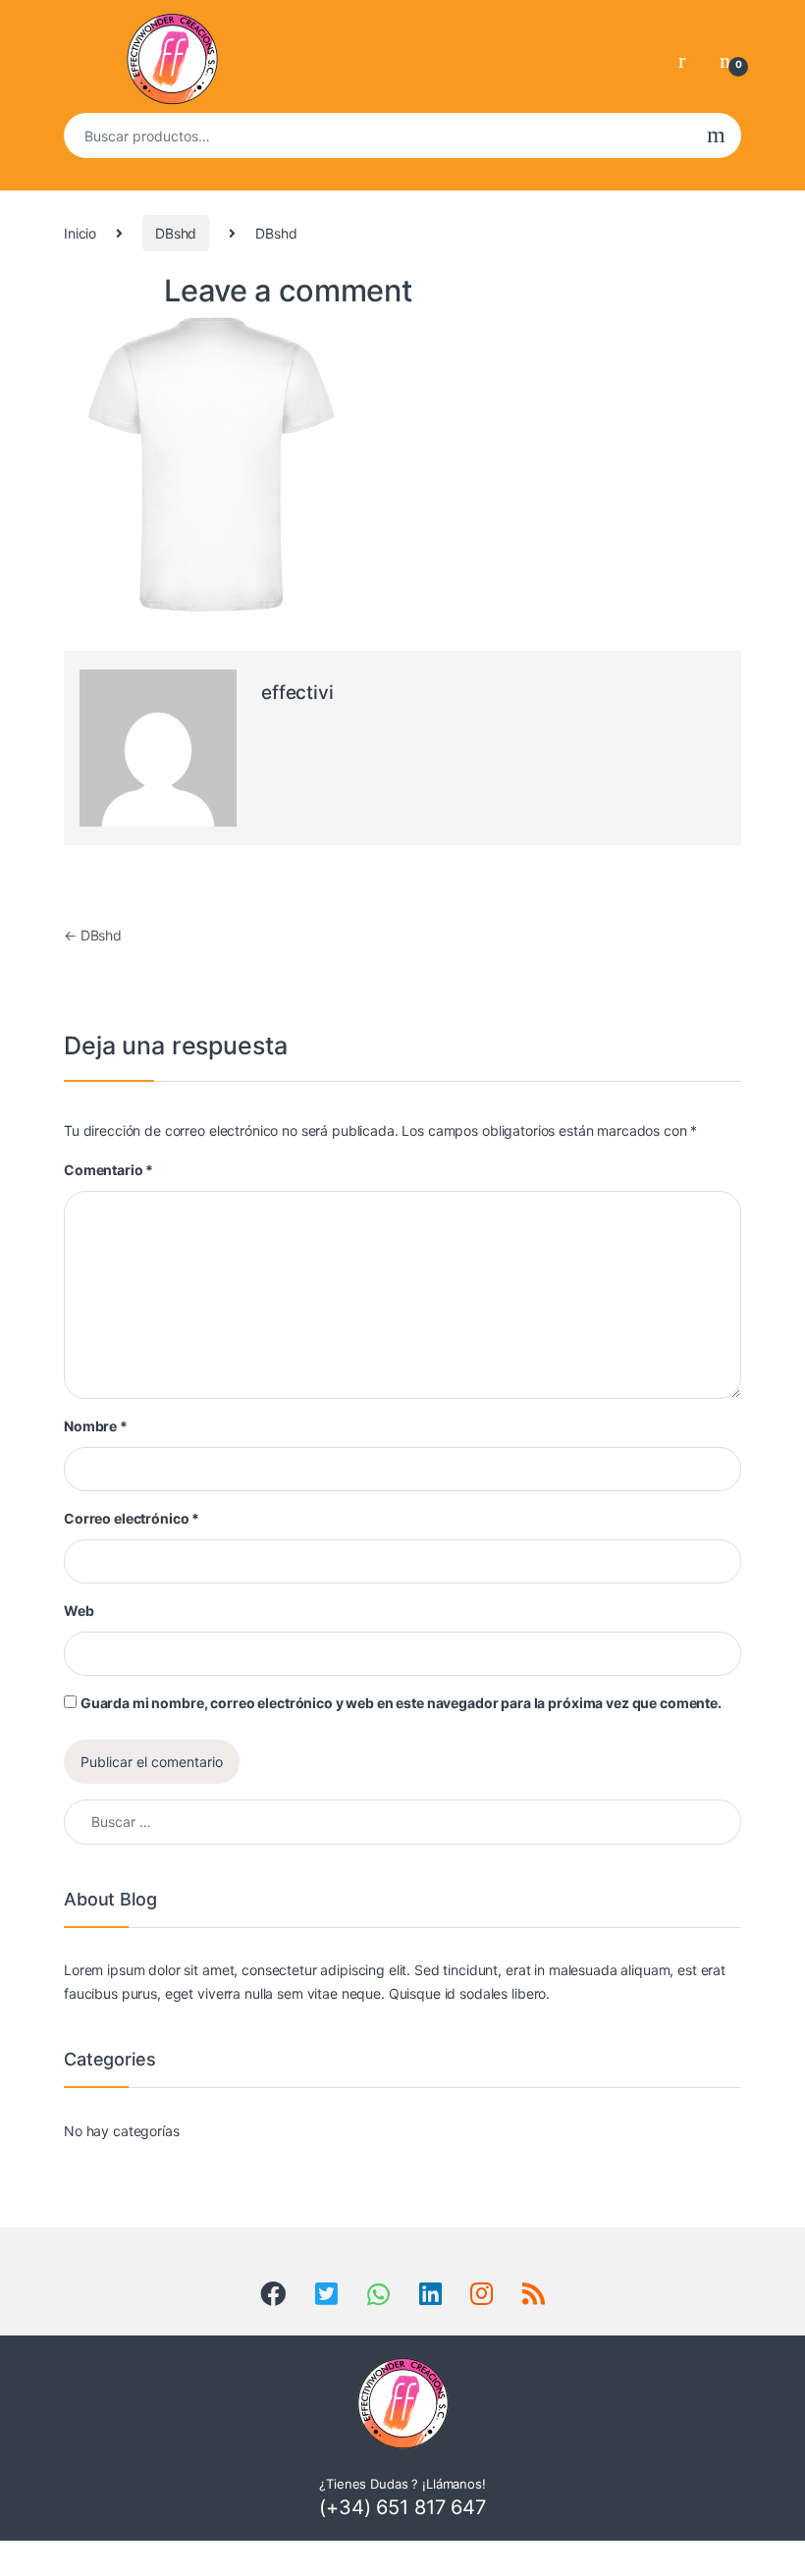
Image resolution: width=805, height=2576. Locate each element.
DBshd (176, 233)
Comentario (108, 1170)
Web (79, 1610)
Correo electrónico (132, 1518)
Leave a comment (288, 290)
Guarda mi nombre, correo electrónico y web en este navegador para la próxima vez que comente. (401, 1703)
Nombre (96, 1426)
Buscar (716, 135)
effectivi (297, 693)
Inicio (80, 233)
